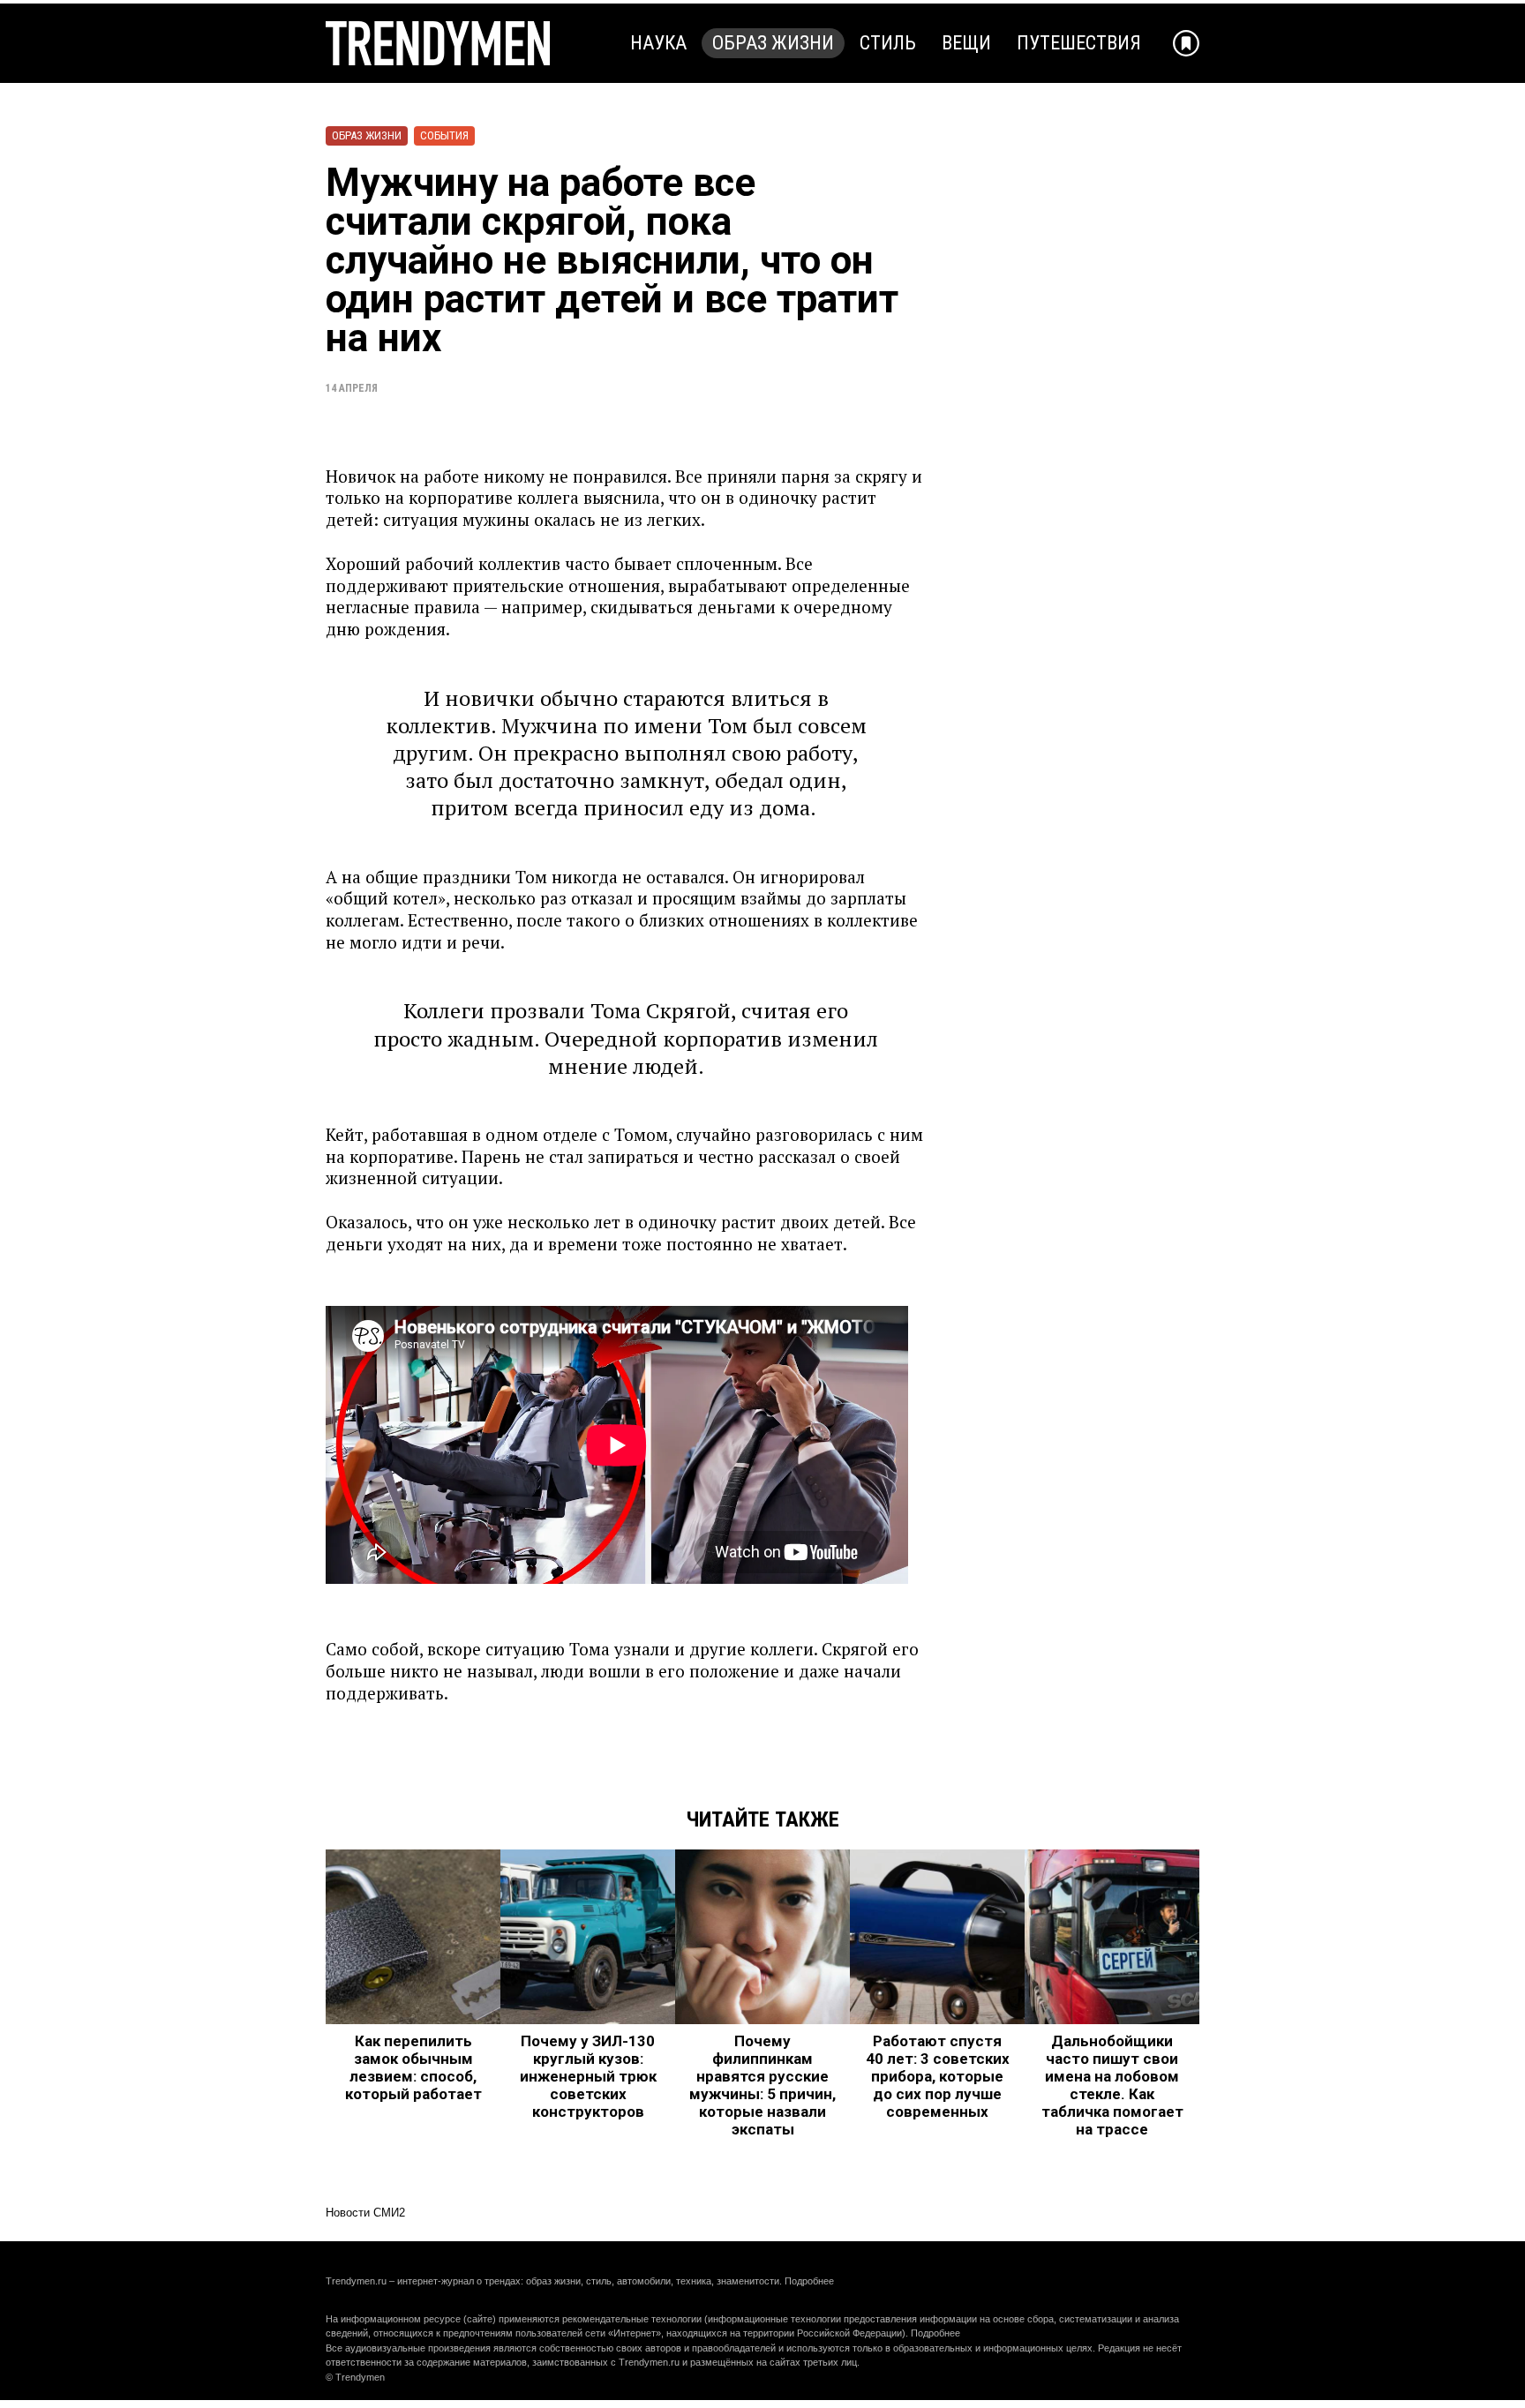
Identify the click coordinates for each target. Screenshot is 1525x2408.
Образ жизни (773, 43)
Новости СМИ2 (365, 2213)
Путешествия (1079, 43)
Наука (658, 43)
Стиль (888, 43)
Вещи (966, 43)
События (444, 135)
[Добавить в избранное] (1186, 43)
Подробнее (809, 2281)
